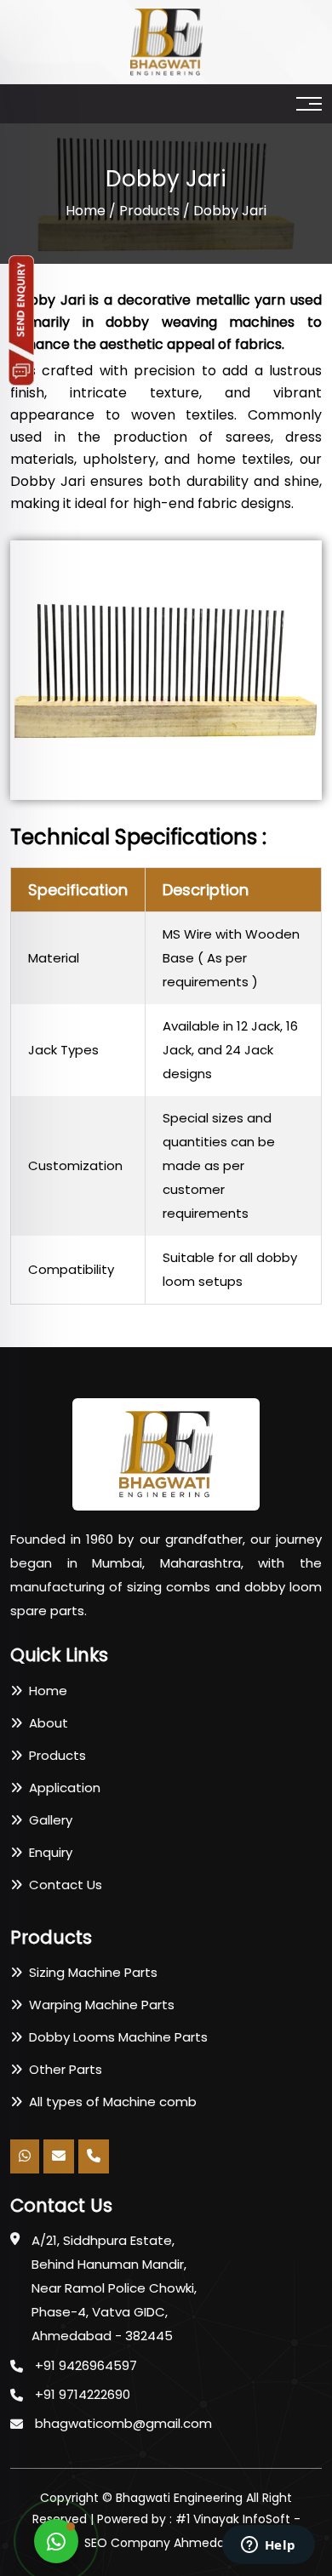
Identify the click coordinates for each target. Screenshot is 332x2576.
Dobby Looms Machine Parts (115, 2037)
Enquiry (47, 1852)
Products (149, 211)
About (45, 1723)
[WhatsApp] (56, 2541)
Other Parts (62, 2069)
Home (86, 211)
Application (61, 1788)
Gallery (47, 1820)
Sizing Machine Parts (90, 1972)
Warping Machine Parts (98, 2005)
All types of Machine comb (109, 2102)
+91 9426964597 (86, 2365)
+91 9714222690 (83, 2394)
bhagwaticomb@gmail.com (123, 2423)
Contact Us (62, 1885)
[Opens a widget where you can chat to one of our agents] (268, 2546)
